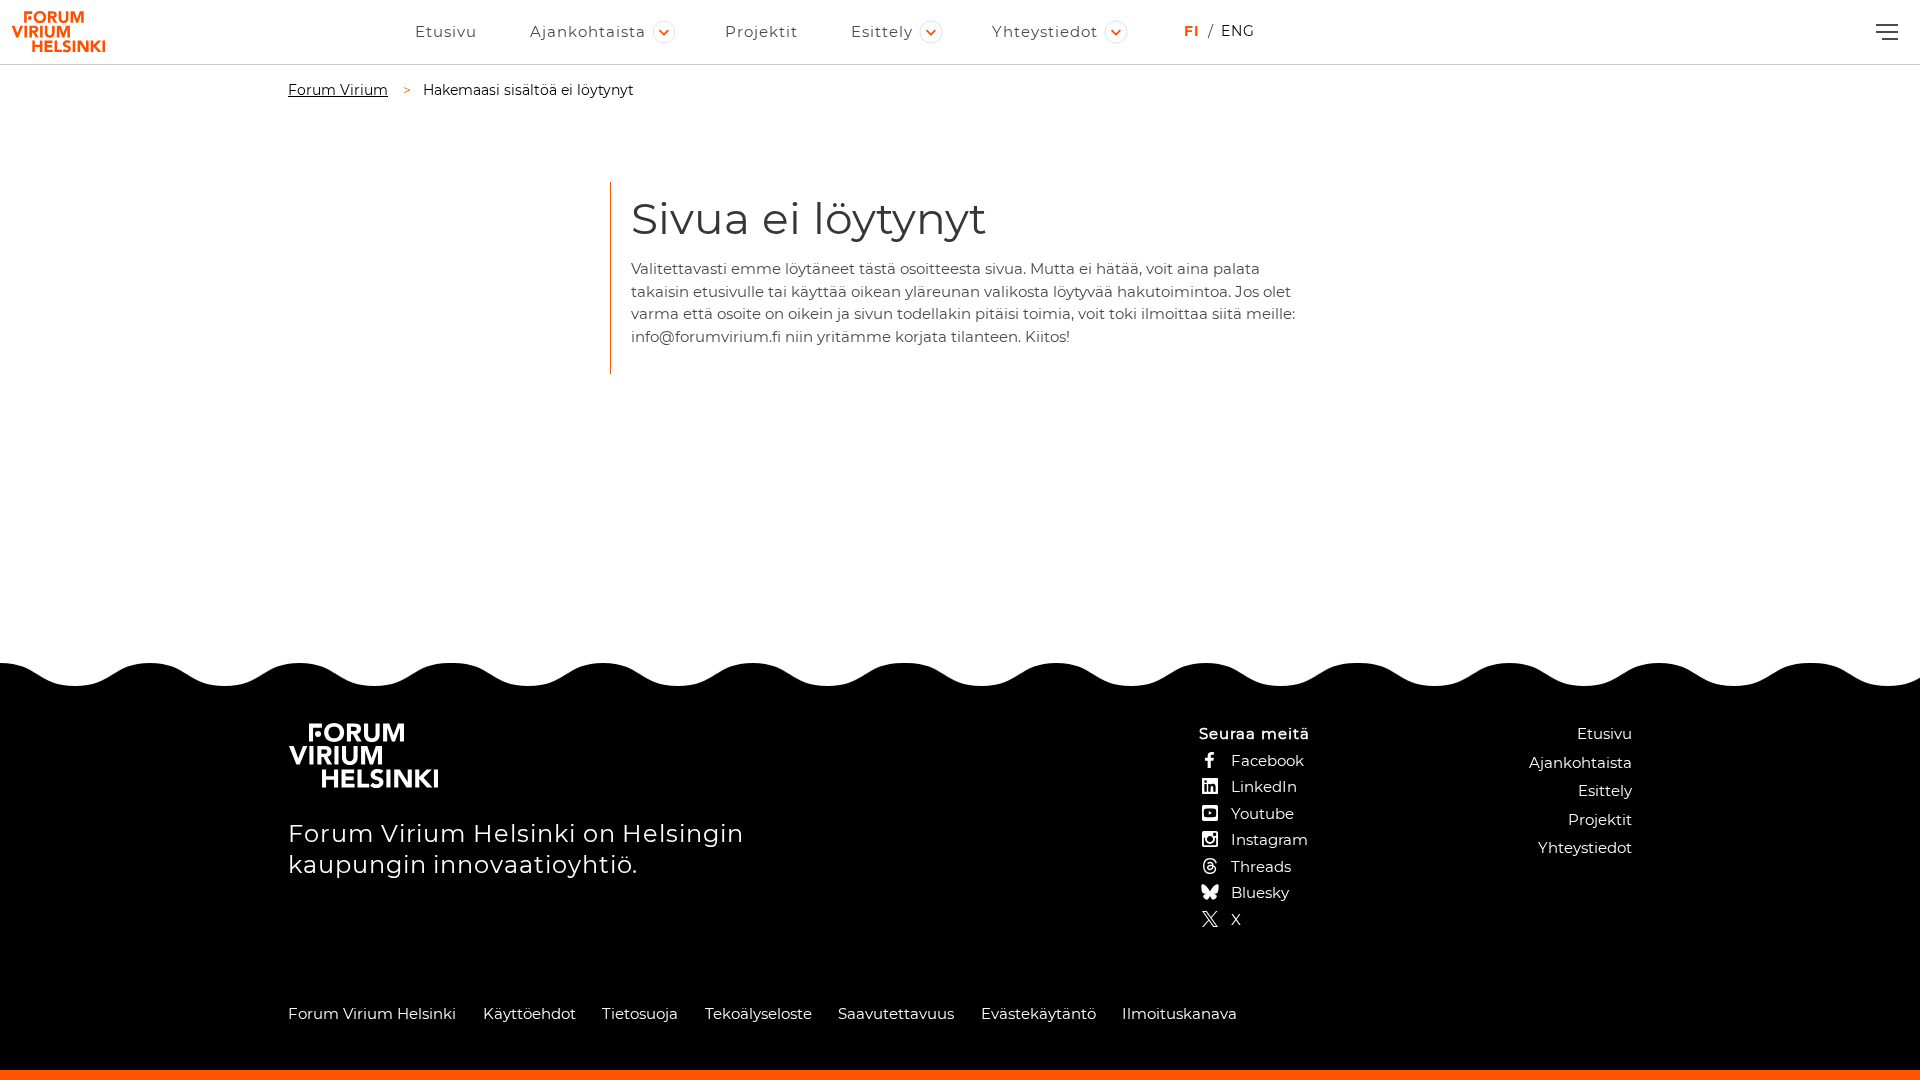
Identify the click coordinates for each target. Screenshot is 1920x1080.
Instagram (1269, 839)
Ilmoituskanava (1179, 1013)
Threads (1261, 866)
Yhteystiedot (1045, 31)
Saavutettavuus (896, 1013)
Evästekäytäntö (1038, 1013)
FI (1192, 31)
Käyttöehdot (529, 1013)
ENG (1238, 31)
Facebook (1267, 760)
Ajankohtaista (588, 31)
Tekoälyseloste (758, 1013)
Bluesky (1260, 892)
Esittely (882, 31)
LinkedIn (1264, 786)
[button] (1884, 32)
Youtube (1262, 813)
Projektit (761, 31)
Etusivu (446, 31)
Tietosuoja (640, 1013)
